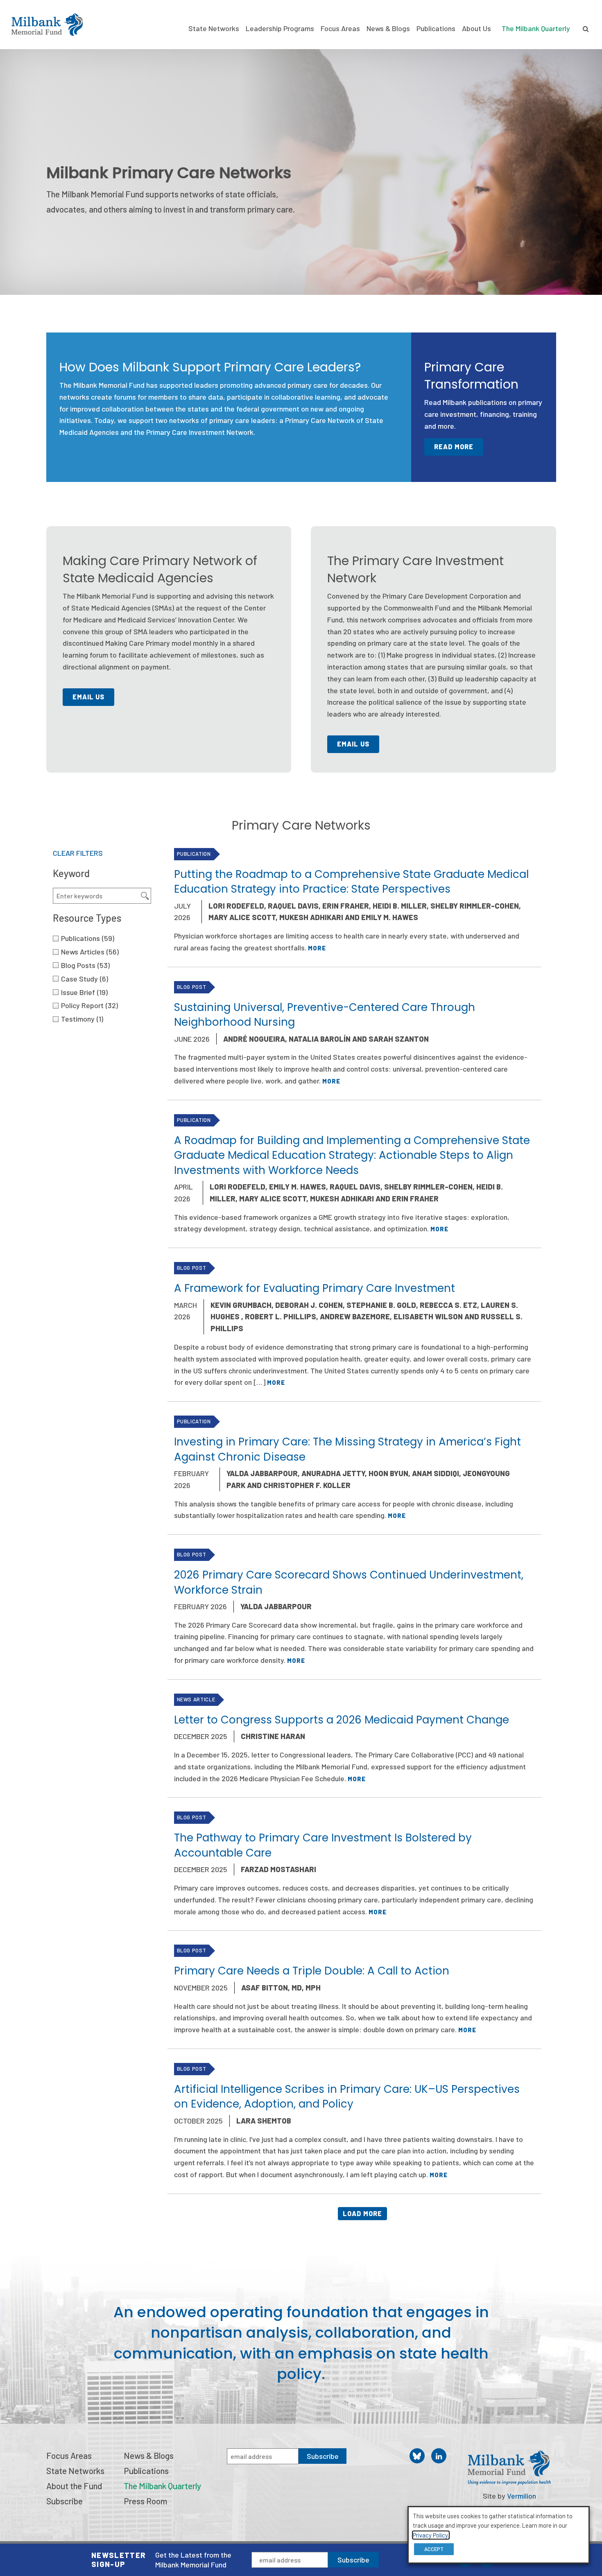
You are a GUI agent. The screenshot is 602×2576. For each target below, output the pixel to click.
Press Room (145, 2501)
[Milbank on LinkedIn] (439, 2456)
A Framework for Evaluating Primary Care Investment (315, 1288)
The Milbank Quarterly (536, 28)
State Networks (214, 28)
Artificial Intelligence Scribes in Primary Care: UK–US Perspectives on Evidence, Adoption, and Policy (347, 2097)
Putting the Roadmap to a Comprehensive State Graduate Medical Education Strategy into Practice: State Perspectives (351, 882)
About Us (476, 28)
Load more (363, 2213)
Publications (436, 28)
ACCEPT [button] (434, 2549)
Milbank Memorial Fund (47, 25)
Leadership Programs (280, 28)
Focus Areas (340, 28)
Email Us (89, 697)
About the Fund (74, 2486)
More (317, 948)
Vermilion (522, 2496)
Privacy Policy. (431, 2535)
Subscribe (353, 2560)
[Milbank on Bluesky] (417, 2456)
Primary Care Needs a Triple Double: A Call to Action (312, 1971)
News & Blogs (388, 28)
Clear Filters (78, 853)
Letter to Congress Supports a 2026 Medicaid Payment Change (342, 1720)
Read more (454, 447)
